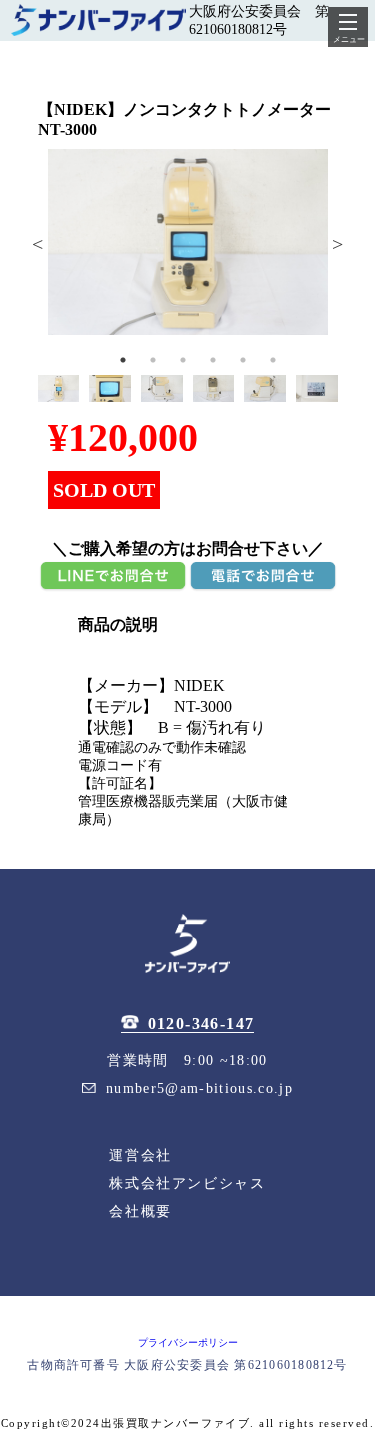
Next (338, 242)
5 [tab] (243, 360)
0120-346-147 (201, 1023)
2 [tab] (153, 360)
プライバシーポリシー (188, 1342)
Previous (38, 242)
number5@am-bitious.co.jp (199, 1088)
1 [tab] (123, 360)
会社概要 (140, 1211)
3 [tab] (183, 360)
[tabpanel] (188, 242)
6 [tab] (273, 360)
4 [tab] (213, 360)
